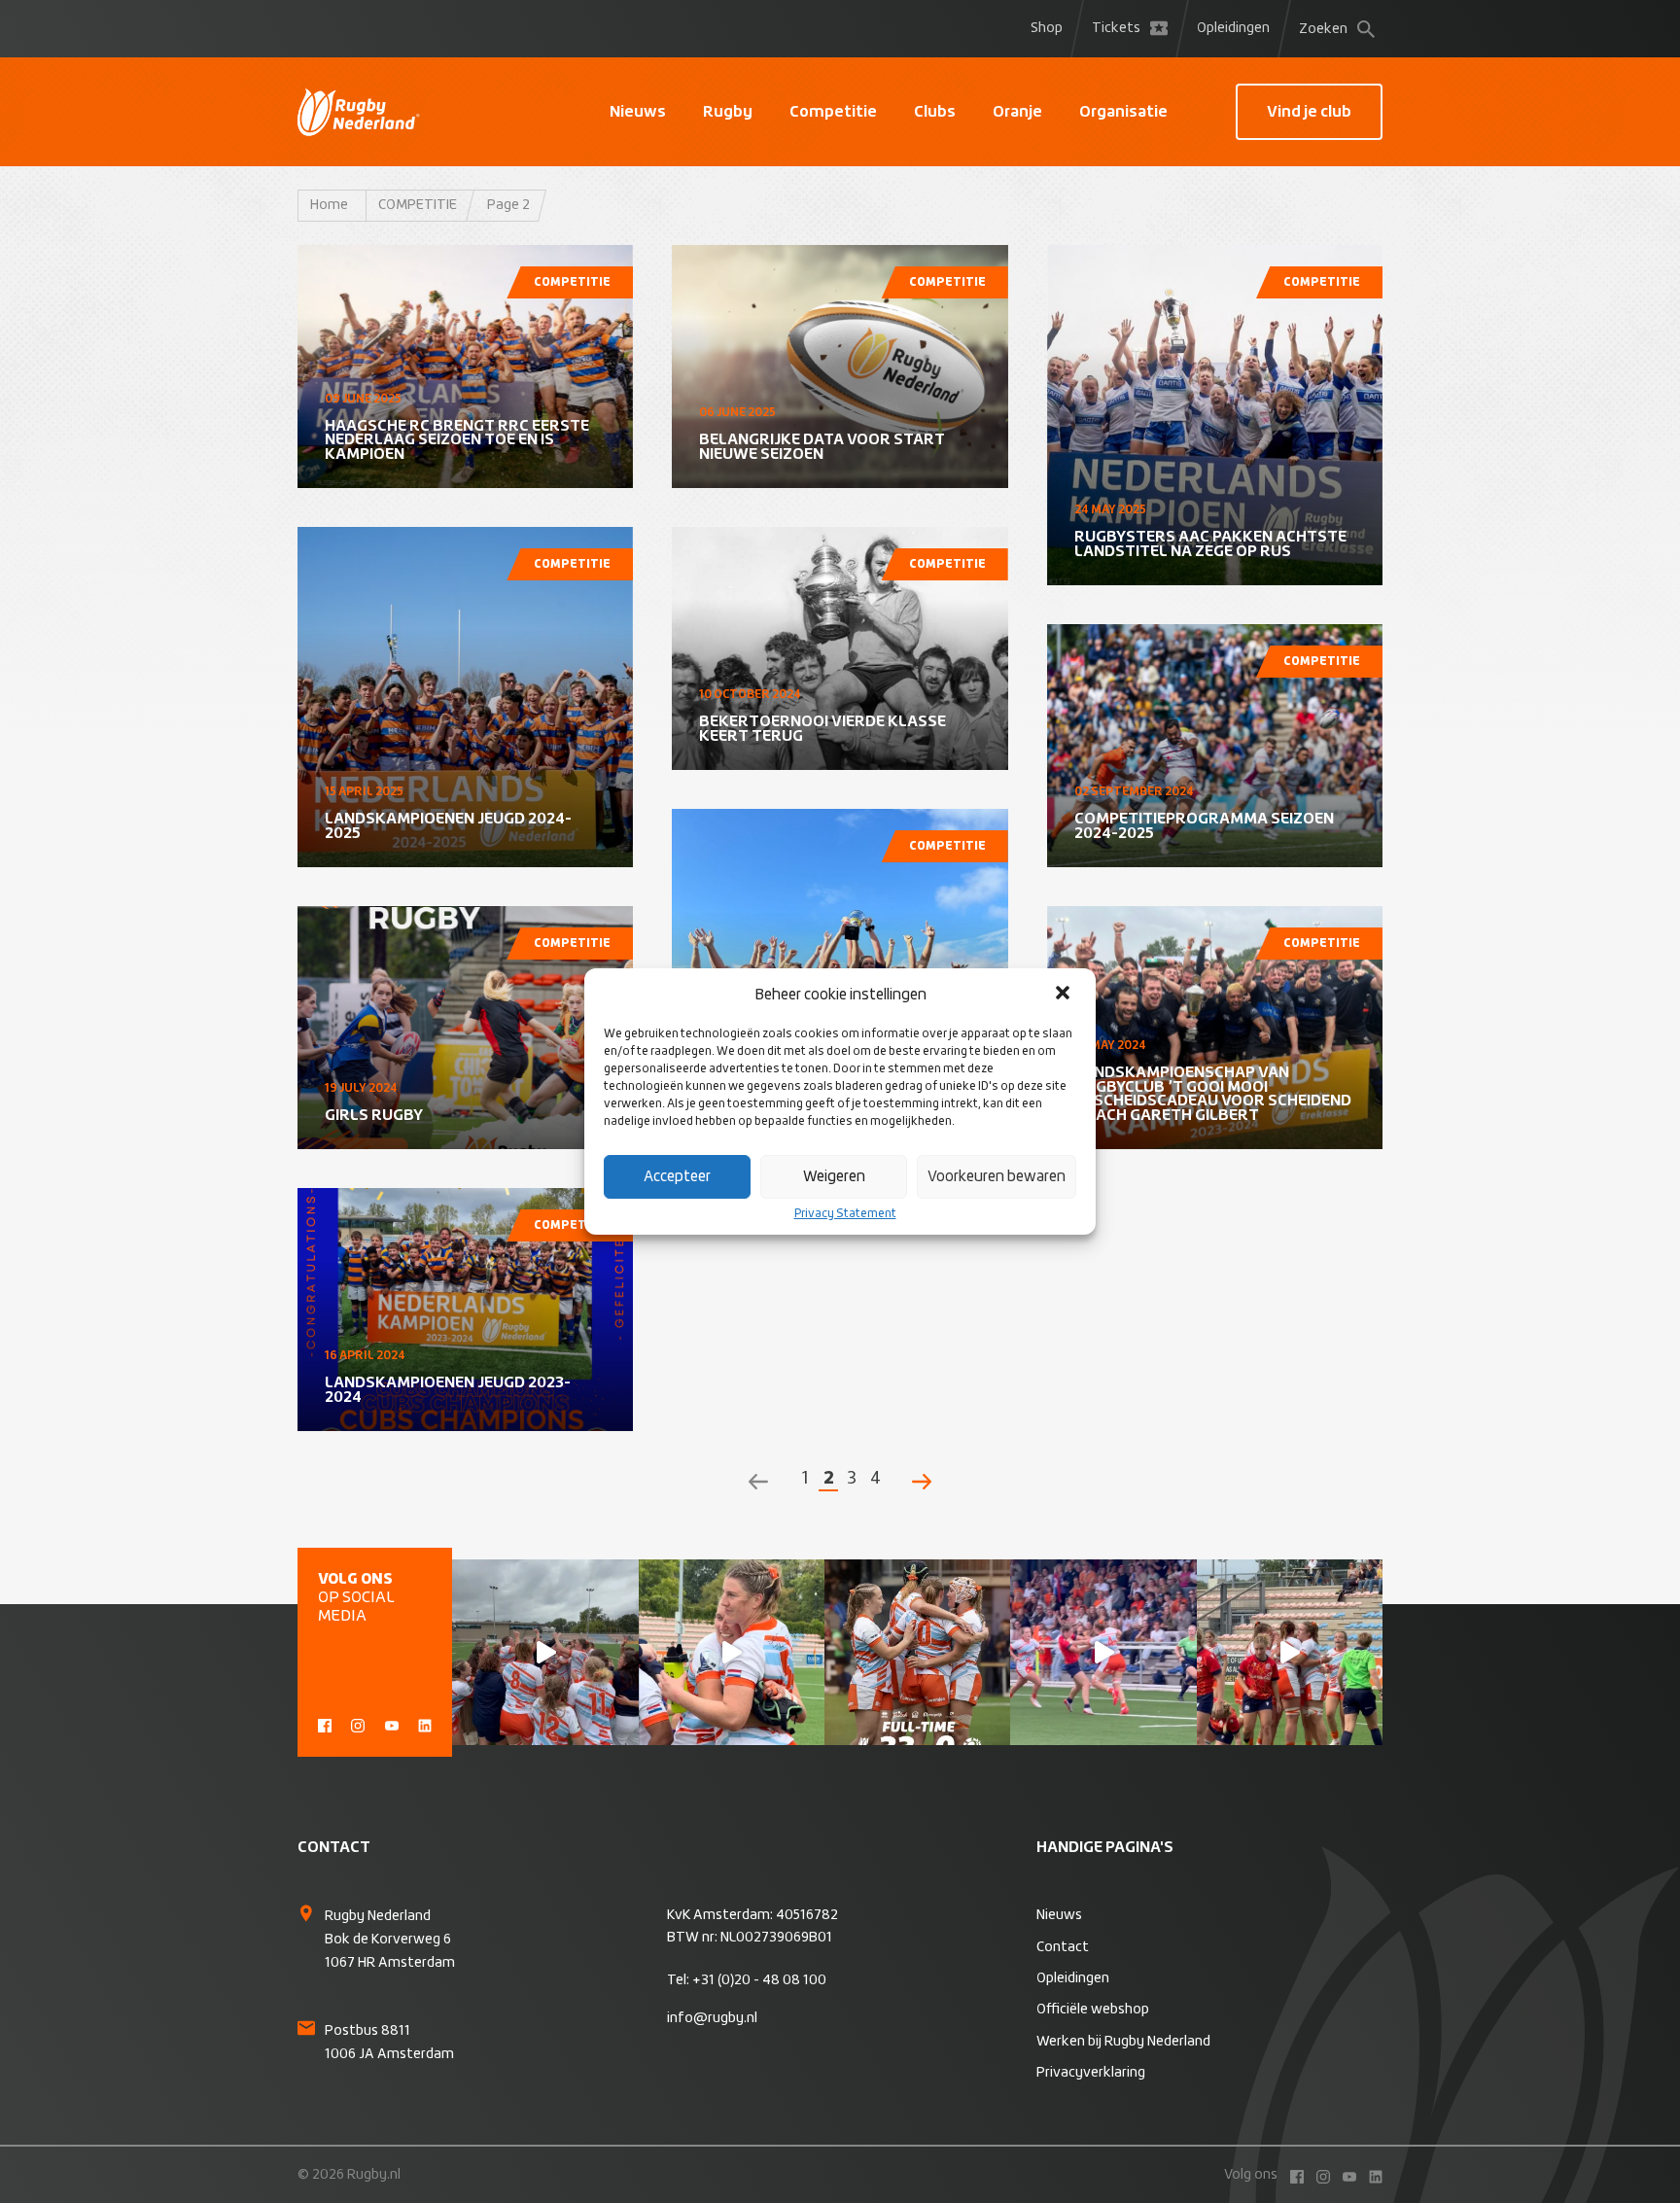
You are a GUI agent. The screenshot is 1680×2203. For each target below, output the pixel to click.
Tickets (1116, 28)
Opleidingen (1233, 28)
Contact (1063, 1947)
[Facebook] (325, 1724)
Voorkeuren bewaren (997, 1177)
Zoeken (1323, 29)
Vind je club (1309, 112)
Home (329, 205)
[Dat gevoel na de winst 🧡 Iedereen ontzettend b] (732, 1652)
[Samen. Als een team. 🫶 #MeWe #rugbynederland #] (545, 1652)
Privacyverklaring (1091, 2073)
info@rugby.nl (712, 2018)
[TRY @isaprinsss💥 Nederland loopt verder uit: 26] (1103, 1652)
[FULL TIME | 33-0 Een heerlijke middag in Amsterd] (917, 1652)
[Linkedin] (425, 1724)
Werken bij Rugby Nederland (1123, 2042)
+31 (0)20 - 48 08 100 (759, 1980)
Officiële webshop (1093, 2010)
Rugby (728, 112)
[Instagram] (358, 1724)
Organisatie (1123, 112)
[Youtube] (392, 1724)
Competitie (833, 112)
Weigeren (834, 1177)
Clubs (935, 112)
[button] (1065, 995)
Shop (1047, 28)
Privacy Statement (845, 1214)
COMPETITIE (418, 205)
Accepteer (677, 1177)
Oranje (1017, 112)
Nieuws (638, 112)
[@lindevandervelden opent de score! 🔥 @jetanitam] (1290, 1652)
